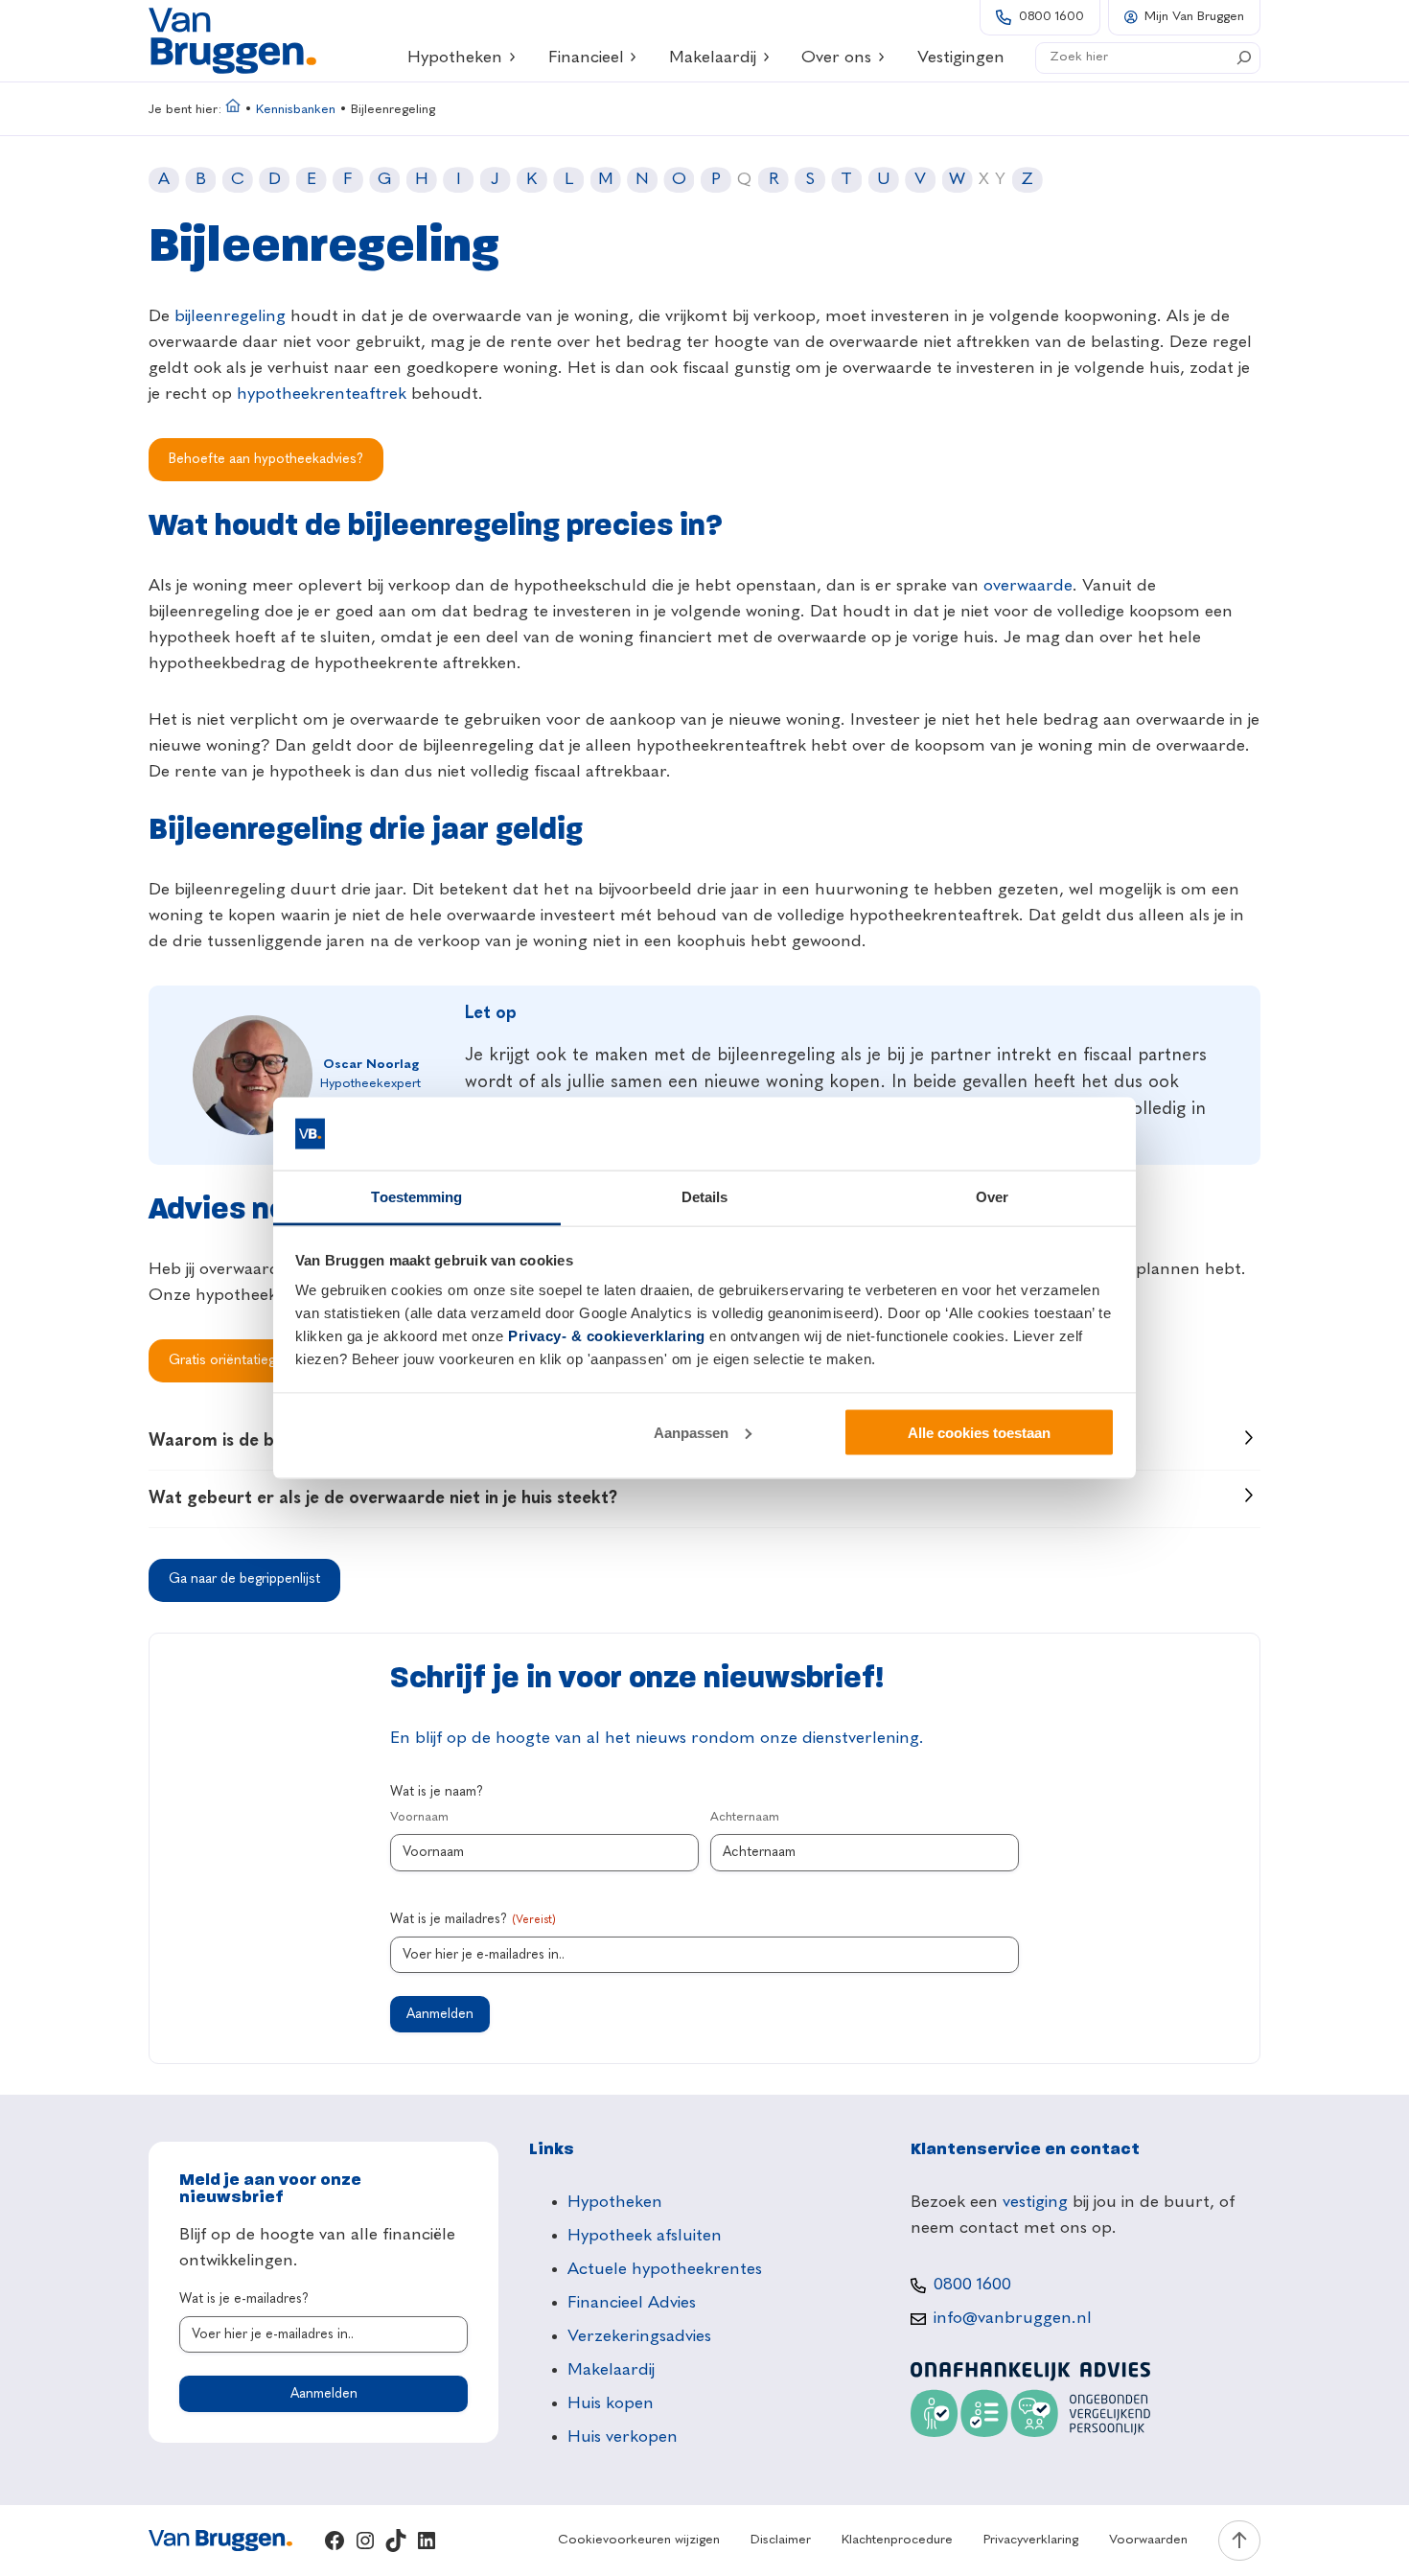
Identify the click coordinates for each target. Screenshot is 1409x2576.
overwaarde (1028, 586)
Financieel (586, 58)
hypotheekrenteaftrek (322, 394)
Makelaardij (713, 58)
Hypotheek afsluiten (645, 2236)
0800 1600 (1051, 17)
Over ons (836, 58)
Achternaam (745, 1817)
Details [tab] (705, 1197)
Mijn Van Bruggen (1194, 17)
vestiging (1035, 2202)
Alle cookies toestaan (979, 1432)
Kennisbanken (296, 110)
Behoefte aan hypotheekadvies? (266, 459)
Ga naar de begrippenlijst (244, 1579)
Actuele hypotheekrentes (665, 2269)
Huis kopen (611, 2403)
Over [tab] (992, 1197)
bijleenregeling (230, 316)
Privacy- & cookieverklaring (607, 1336)
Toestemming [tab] (416, 1197)
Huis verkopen (623, 2437)
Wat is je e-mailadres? (244, 2299)
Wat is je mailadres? (473, 1919)
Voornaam (419, 1817)
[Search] (1244, 58)
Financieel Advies (632, 2303)
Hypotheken (455, 58)
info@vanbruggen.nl (1013, 2318)
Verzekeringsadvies (639, 2336)
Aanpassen (691, 1432)
